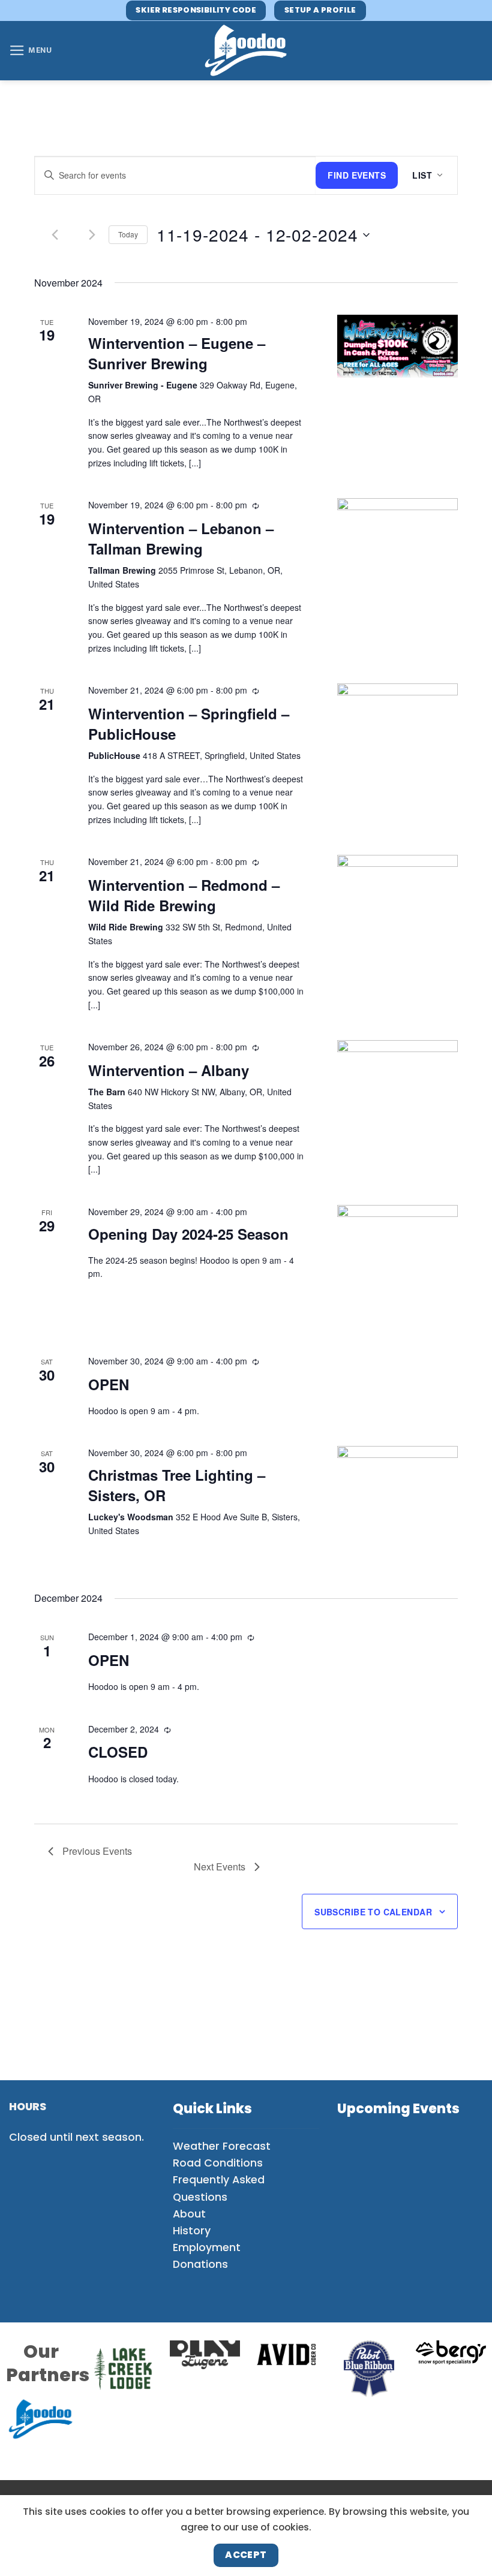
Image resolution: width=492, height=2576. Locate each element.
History (192, 2231)
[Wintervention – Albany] (397, 1072)
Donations (200, 2264)
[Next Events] (92, 235)
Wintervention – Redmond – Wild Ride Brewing (184, 895)
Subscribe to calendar (373, 1912)
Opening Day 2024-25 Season (188, 1234)
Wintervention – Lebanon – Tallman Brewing (181, 538)
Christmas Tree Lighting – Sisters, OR (177, 1485)
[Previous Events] (55, 235)
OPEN (109, 1384)
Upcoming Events (398, 2109)
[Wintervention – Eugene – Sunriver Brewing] (397, 346)
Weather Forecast (222, 2146)
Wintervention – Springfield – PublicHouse (189, 724)
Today (128, 234)
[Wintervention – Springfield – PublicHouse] (397, 715)
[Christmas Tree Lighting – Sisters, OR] (397, 1506)
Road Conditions (218, 2163)
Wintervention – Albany (169, 1070)
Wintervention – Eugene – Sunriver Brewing (177, 353)
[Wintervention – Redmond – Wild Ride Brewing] (397, 886)
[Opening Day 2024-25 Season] (397, 1265)
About (189, 2214)
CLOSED (118, 1752)
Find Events (357, 175)
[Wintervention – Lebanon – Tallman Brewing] (397, 530)
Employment (207, 2247)
